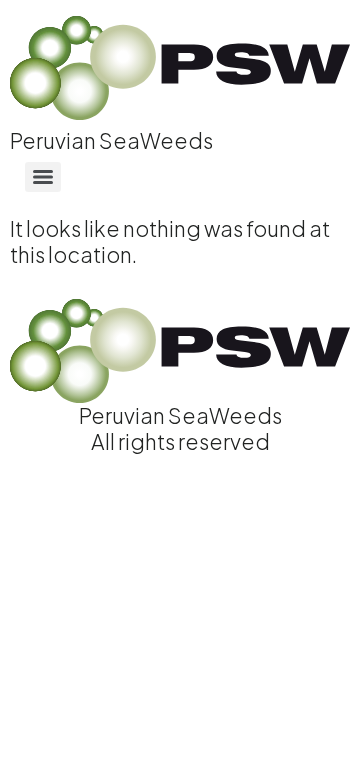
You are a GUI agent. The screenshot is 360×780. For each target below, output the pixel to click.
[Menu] (43, 177)
